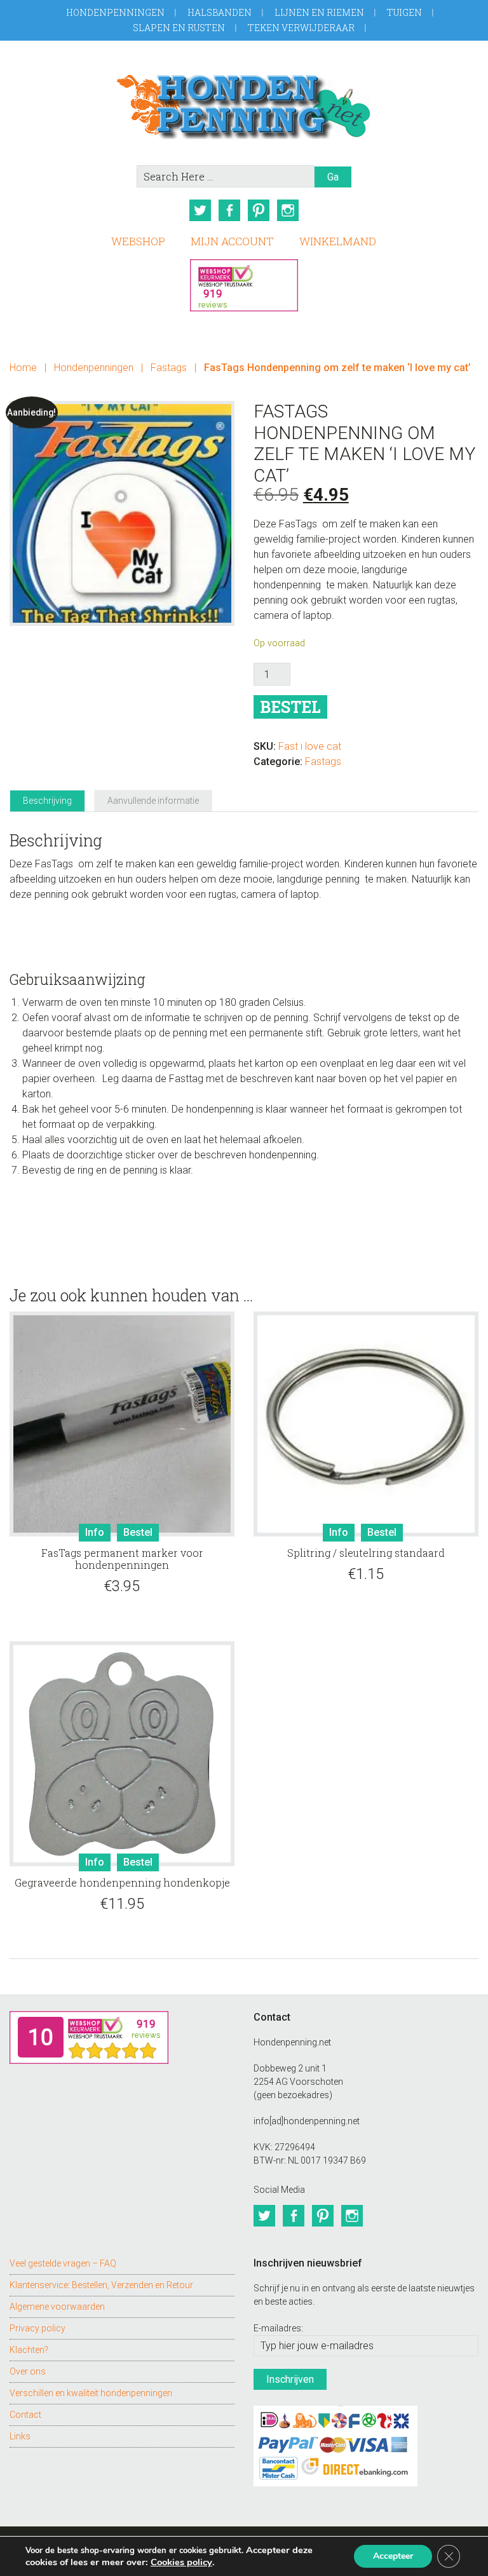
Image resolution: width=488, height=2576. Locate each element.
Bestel (290, 707)
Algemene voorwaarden (57, 2307)
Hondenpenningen (115, 12)
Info (95, 1532)
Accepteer (393, 2556)
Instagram (288, 210)
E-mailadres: (278, 2328)
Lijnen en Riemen (319, 12)
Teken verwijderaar (301, 28)
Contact (25, 2415)
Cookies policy (181, 2562)
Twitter (200, 210)
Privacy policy (37, 2328)
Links (20, 2436)
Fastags (169, 368)
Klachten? (29, 2350)
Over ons (28, 2371)
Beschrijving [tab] (47, 801)
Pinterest (259, 210)
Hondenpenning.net (244, 103)
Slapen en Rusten (179, 28)
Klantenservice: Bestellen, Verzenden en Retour (101, 2285)
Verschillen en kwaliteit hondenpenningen (91, 2393)
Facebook (229, 210)
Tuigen (404, 12)
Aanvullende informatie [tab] (153, 801)
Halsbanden (220, 12)
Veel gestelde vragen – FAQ (63, 2263)
